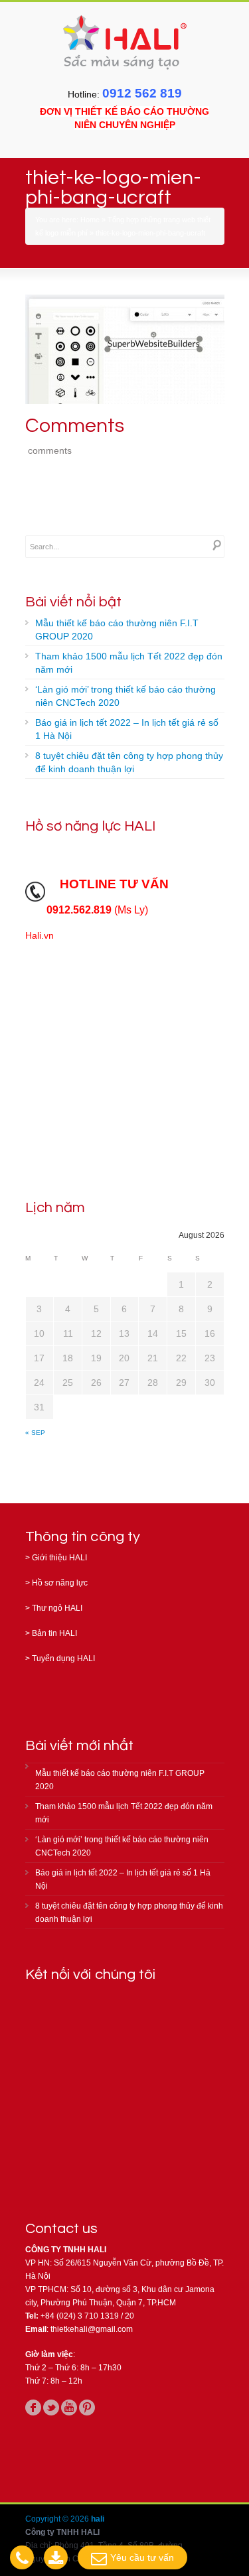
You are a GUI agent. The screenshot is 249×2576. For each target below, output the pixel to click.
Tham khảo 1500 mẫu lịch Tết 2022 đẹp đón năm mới (129, 663)
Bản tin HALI (54, 1633)
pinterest (87, 2407)
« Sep (35, 1433)
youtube (69, 2407)
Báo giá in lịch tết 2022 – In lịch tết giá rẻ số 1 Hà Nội (127, 729)
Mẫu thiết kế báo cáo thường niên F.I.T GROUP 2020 (117, 630)
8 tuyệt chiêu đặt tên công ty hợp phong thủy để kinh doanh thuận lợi (129, 762)
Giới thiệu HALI (59, 1558)
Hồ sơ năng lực (60, 1583)
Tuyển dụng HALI (63, 1659)
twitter (51, 2407)
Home (90, 220)
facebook (33, 2407)
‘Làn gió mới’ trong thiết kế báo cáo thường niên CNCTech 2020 (125, 696)
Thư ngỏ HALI (57, 1608)
